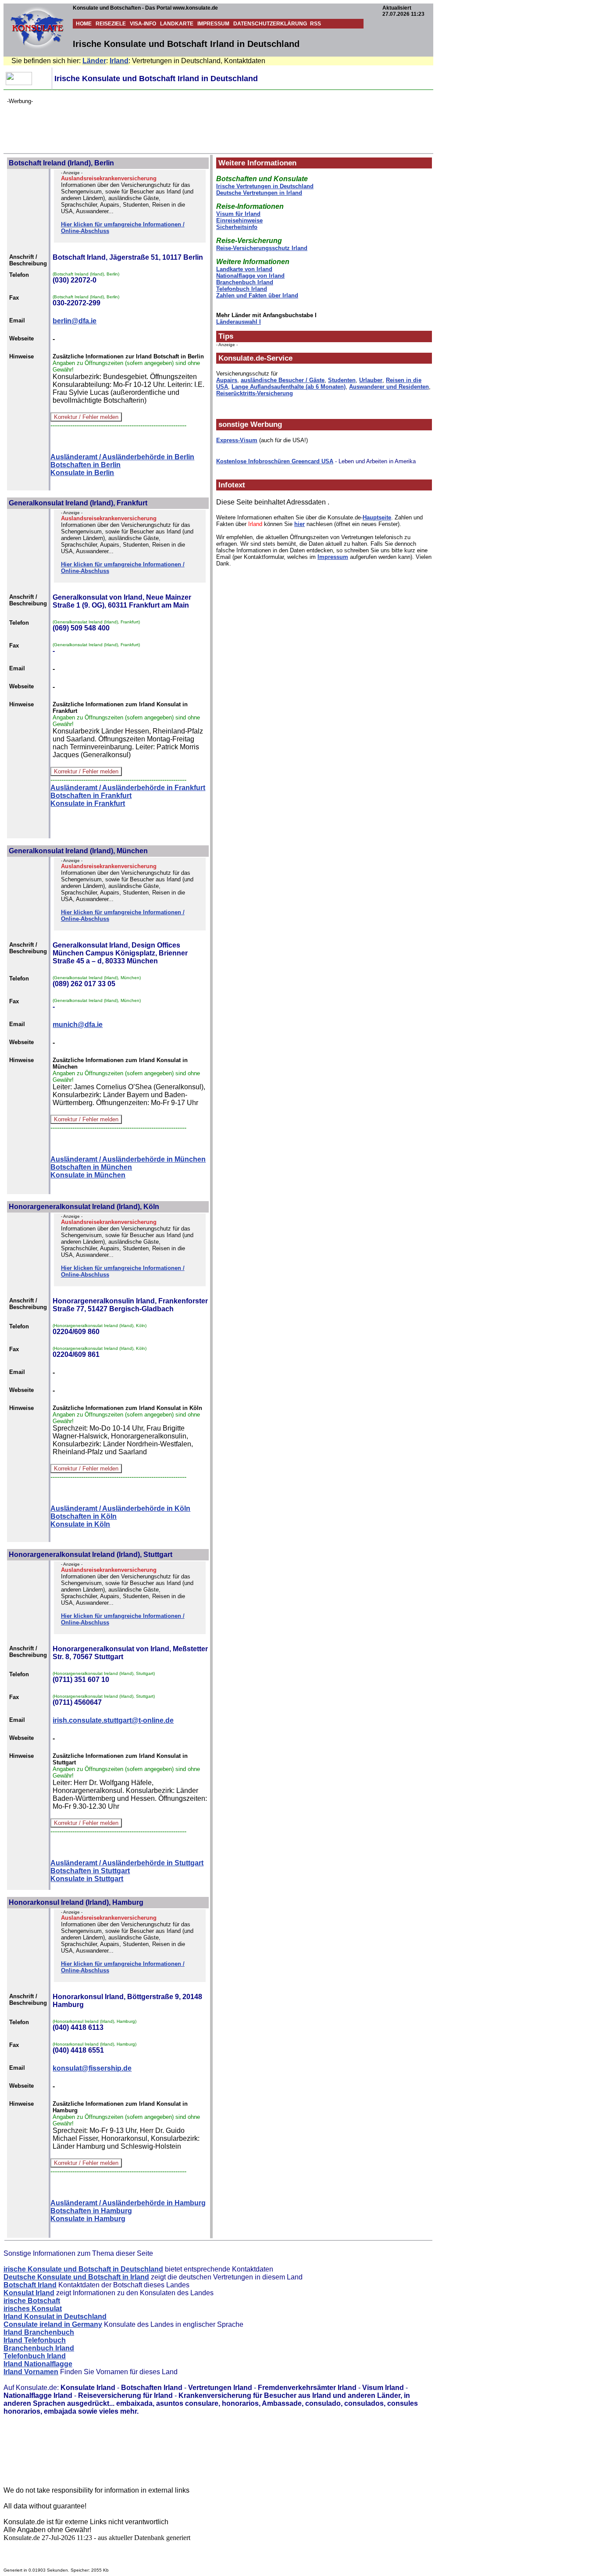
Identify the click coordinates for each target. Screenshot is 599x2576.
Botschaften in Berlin (86, 465)
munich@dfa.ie (78, 1025)
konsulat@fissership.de (92, 2068)
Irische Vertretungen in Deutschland (265, 186)
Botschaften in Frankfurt (91, 796)
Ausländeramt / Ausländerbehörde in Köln (120, 1508)
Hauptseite (377, 517)
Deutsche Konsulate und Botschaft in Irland (76, 2277)
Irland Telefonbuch (35, 2340)
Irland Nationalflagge (38, 2364)
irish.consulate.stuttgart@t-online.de (113, 1720)
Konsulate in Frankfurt (88, 803)
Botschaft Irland (30, 2285)
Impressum (333, 557)
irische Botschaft (32, 2301)
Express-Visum (237, 440)
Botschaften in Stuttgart (90, 1871)
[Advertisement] (167, 124)
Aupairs (227, 380)
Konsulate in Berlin (82, 473)
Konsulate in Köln (80, 1524)
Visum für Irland (238, 214)
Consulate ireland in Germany (53, 2324)
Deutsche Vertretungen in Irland (259, 193)
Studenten (342, 380)
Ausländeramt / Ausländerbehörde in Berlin (122, 457)
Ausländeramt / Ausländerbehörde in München (128, 1159)
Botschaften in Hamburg (91, 2211)
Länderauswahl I (239, 322)
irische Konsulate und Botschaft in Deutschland (83, 2269)
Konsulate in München (88, 1175)
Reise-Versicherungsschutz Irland (262, 248)
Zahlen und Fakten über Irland (257, 295)
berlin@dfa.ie (75, 321)
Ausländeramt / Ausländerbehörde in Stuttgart (127, 1863)
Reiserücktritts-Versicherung (255, 393)
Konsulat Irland (29, 2293)
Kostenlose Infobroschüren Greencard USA (275, 461)
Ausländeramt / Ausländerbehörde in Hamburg (128, 2203)
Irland (119, 61)
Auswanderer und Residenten (389, 387)
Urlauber (371, 380)
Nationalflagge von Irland (250, 276)
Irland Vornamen (31, 2372)
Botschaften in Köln (84, 1516)
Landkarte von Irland (244, 269)
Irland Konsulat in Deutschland (55, 2317)
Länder (94, 61)
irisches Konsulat (33, 2309)
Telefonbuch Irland (242, 289)
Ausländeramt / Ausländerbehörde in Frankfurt (128, 788)
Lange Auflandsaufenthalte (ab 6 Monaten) (289, 387)
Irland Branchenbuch (39, 2332)
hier (299, 524)
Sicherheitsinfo (237, 227)
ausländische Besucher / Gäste (283, 380)
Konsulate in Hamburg (88, 2219)
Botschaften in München (91, 1167)
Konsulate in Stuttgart (87, 1879)
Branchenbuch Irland (245, 282)
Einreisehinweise (239, 220)
